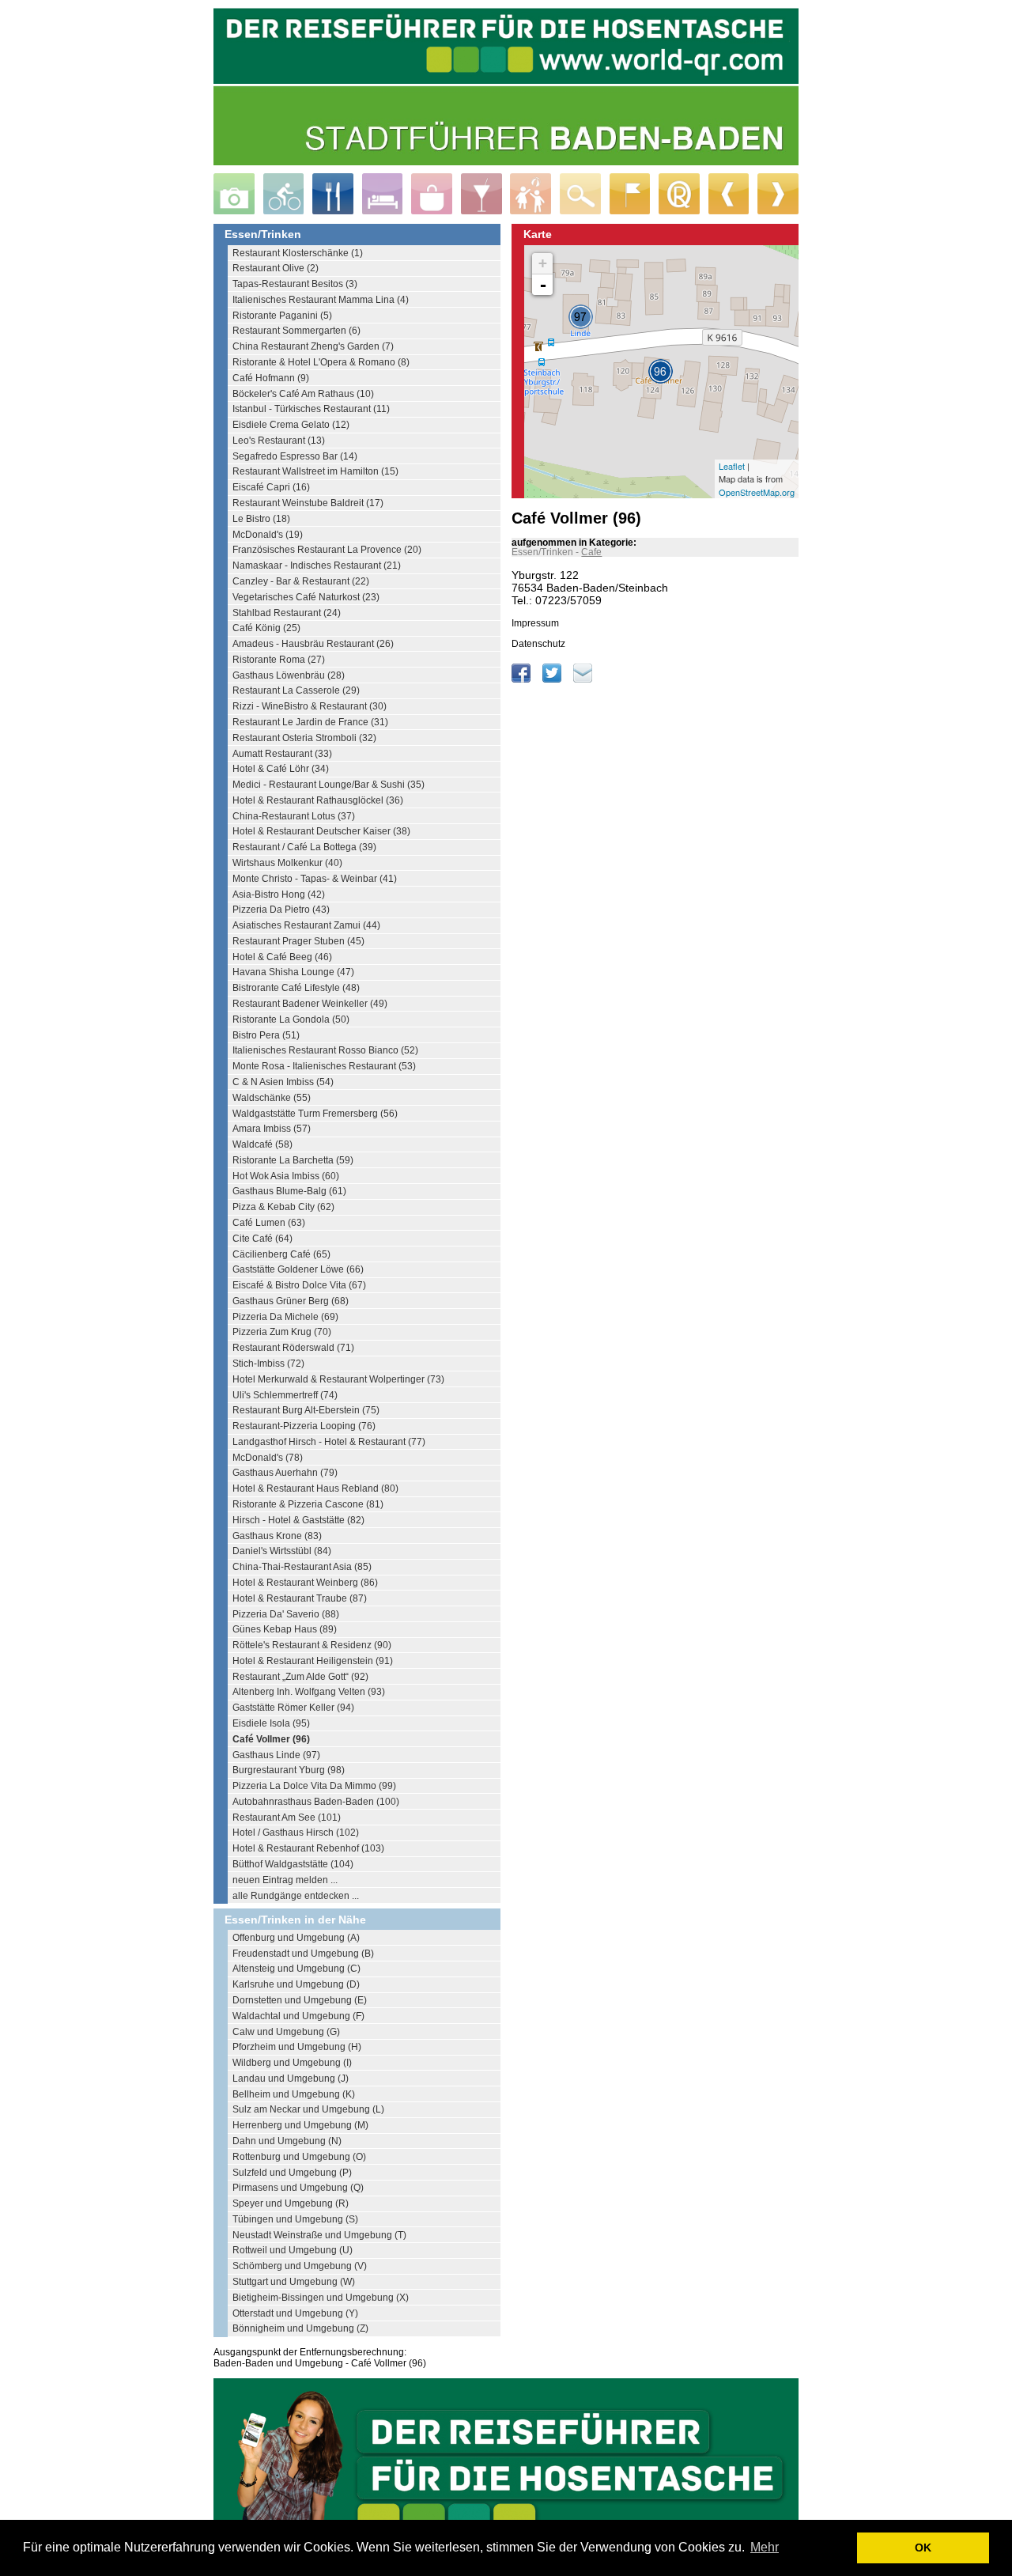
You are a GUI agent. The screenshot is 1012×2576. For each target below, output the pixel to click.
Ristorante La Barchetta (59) (293, 1160)
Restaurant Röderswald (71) (293, 1348)
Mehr (765, 2547)
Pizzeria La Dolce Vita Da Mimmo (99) (314, 1786)
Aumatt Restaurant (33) (282, 754)
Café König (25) (266, 628)
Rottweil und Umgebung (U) (293, 2250)
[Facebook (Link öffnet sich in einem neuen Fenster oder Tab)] (522, 679)
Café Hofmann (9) (271, 378)
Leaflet (732, 466)
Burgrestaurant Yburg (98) (289, 1770)
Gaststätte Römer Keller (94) (293, 1708)
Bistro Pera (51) (266, 1035)
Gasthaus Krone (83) (277, 1536)
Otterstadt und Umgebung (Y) (295, 2313)
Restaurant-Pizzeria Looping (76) (304, 1426)
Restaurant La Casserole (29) (296, 690)
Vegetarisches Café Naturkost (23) (306, 597)
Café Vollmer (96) (271, 1739)
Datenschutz (538, 644)
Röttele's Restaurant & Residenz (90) (312, 1645)
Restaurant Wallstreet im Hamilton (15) (315, 471)
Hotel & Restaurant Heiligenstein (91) (313, 1661)
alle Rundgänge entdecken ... (296, 1896)
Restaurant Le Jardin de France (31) (310, 722)
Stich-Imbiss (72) (268, 1364)
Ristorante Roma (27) (279, 660)
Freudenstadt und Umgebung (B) (303, 1954)
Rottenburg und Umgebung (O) (299, 2157)
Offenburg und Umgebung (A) (296, 1938)
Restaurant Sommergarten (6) (296, 331)
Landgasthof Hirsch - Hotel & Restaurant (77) (329, 1442)
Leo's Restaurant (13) (279, 441)
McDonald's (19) (268, 535)
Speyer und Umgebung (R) (291, 2203)
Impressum (535, 623)
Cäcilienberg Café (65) (281, 1254)
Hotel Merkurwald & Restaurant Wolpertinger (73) (338, 1379)
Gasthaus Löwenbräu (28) (289, 675)
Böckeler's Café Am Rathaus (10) (303, 394)
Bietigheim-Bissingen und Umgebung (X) (321, 2298)
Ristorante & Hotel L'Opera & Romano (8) (321, 362)
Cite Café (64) (262, 1239)
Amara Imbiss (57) (272, 1129)
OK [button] (923, 2548)
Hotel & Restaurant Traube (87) (300, 1598)
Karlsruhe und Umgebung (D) (296, 1984)
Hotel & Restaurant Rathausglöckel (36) (318, 800)
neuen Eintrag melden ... (285, 1880)
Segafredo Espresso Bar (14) (295, 456)
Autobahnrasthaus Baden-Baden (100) (316, 1802)
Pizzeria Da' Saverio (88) (286, 1614)
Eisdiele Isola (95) (271, 1723)
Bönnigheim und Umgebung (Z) (300, 2328)
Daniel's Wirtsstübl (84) (282, 1551)
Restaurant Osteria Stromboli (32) (304, 738)
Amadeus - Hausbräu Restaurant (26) (313, 644)
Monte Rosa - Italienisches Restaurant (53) (324, 1066)
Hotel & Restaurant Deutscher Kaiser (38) (321, 831)
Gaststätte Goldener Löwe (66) (298, 1269)
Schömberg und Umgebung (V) (300, 2266)
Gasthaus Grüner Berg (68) (291, 1301)
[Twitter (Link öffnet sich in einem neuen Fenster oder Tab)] (553, 679)
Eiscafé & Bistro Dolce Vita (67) (299, 1285)
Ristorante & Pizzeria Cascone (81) (308, 1504)
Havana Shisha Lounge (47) (293, 972)
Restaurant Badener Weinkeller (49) (310, 1004)
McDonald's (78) (268, 1458)
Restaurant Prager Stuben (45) (298, 941)
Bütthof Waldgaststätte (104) (293, 1864)
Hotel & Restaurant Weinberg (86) (305, 1583)
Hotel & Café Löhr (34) (281, 769)
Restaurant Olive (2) (276, 268)
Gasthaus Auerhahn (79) (285, 1473)
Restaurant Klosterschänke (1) (298, 253)
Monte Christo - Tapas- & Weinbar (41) (315, 879)
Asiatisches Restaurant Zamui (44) (306, 925)
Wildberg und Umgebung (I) (292, 2063)
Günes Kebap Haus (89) (285, 1629)
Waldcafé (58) (262, 1144)
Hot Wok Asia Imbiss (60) (286, 1176)
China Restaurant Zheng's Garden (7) (313, 346)
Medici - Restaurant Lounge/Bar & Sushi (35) (329, 785)
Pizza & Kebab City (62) (283, 1207)
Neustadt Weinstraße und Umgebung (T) (319, 2235)
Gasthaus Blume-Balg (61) (289, 1191)
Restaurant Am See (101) (287, 1818)
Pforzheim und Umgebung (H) (297, 2047)
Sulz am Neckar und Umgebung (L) (308, 2109)
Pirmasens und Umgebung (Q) (298, 2188)
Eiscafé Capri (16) (271, 487)
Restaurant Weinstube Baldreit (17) (308, 503)
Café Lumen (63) (269, 1223)
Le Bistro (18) (261, 519)
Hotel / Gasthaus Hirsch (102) (296, 1833)
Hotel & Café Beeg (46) (282, 957)
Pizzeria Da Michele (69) (285, 1317)
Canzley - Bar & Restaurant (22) (301, 581)
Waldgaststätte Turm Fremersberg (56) (315, 1114)
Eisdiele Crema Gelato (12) (291, 425)
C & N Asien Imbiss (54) (283, 1082)
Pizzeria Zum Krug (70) (282, 1332)
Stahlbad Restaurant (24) (287, 613)
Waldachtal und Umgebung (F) (298, 2016)
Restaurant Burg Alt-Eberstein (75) (306, 1410)
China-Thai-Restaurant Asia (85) (302, 1567)
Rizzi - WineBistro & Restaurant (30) (310, 706)
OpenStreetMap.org (757, 492)
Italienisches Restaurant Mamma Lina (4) (321, 300)
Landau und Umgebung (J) (291, 2079)
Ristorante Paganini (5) (282, 316)
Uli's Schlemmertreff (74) (285, 1395)
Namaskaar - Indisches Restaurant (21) (317, 566)
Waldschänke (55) (272, 1098)
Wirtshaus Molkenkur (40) (287, 863)
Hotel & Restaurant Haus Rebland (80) (315, 1488)
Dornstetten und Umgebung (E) (300, 2000)
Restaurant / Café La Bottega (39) (304, 847)
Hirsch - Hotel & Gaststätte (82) (298, 1520)
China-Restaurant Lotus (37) (294, 816)
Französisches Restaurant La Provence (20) (327, 550)
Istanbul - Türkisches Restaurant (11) (311, 409)
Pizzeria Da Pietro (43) (281, 910)
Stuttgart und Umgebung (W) (294, 2282)
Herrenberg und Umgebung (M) (300, 2125)
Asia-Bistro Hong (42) (279, 895)
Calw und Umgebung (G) (286, 2032)
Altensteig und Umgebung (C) (296, 1969)
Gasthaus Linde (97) (276, 1755)
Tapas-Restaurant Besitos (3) (295, 284)
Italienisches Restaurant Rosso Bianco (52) (325, 1050)
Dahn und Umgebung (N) (287, 2141)
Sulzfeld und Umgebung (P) (292, 2173)
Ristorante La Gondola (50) (291, 1019)
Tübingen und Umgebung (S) (295, 2219)
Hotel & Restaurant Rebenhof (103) (308, 1848)
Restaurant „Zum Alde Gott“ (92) (300, 1677)
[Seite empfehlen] (583, 679)
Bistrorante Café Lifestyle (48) (296, 988)
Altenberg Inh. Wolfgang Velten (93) (309, 1692)
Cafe (591, 552)
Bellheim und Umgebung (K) (294, 2094)
